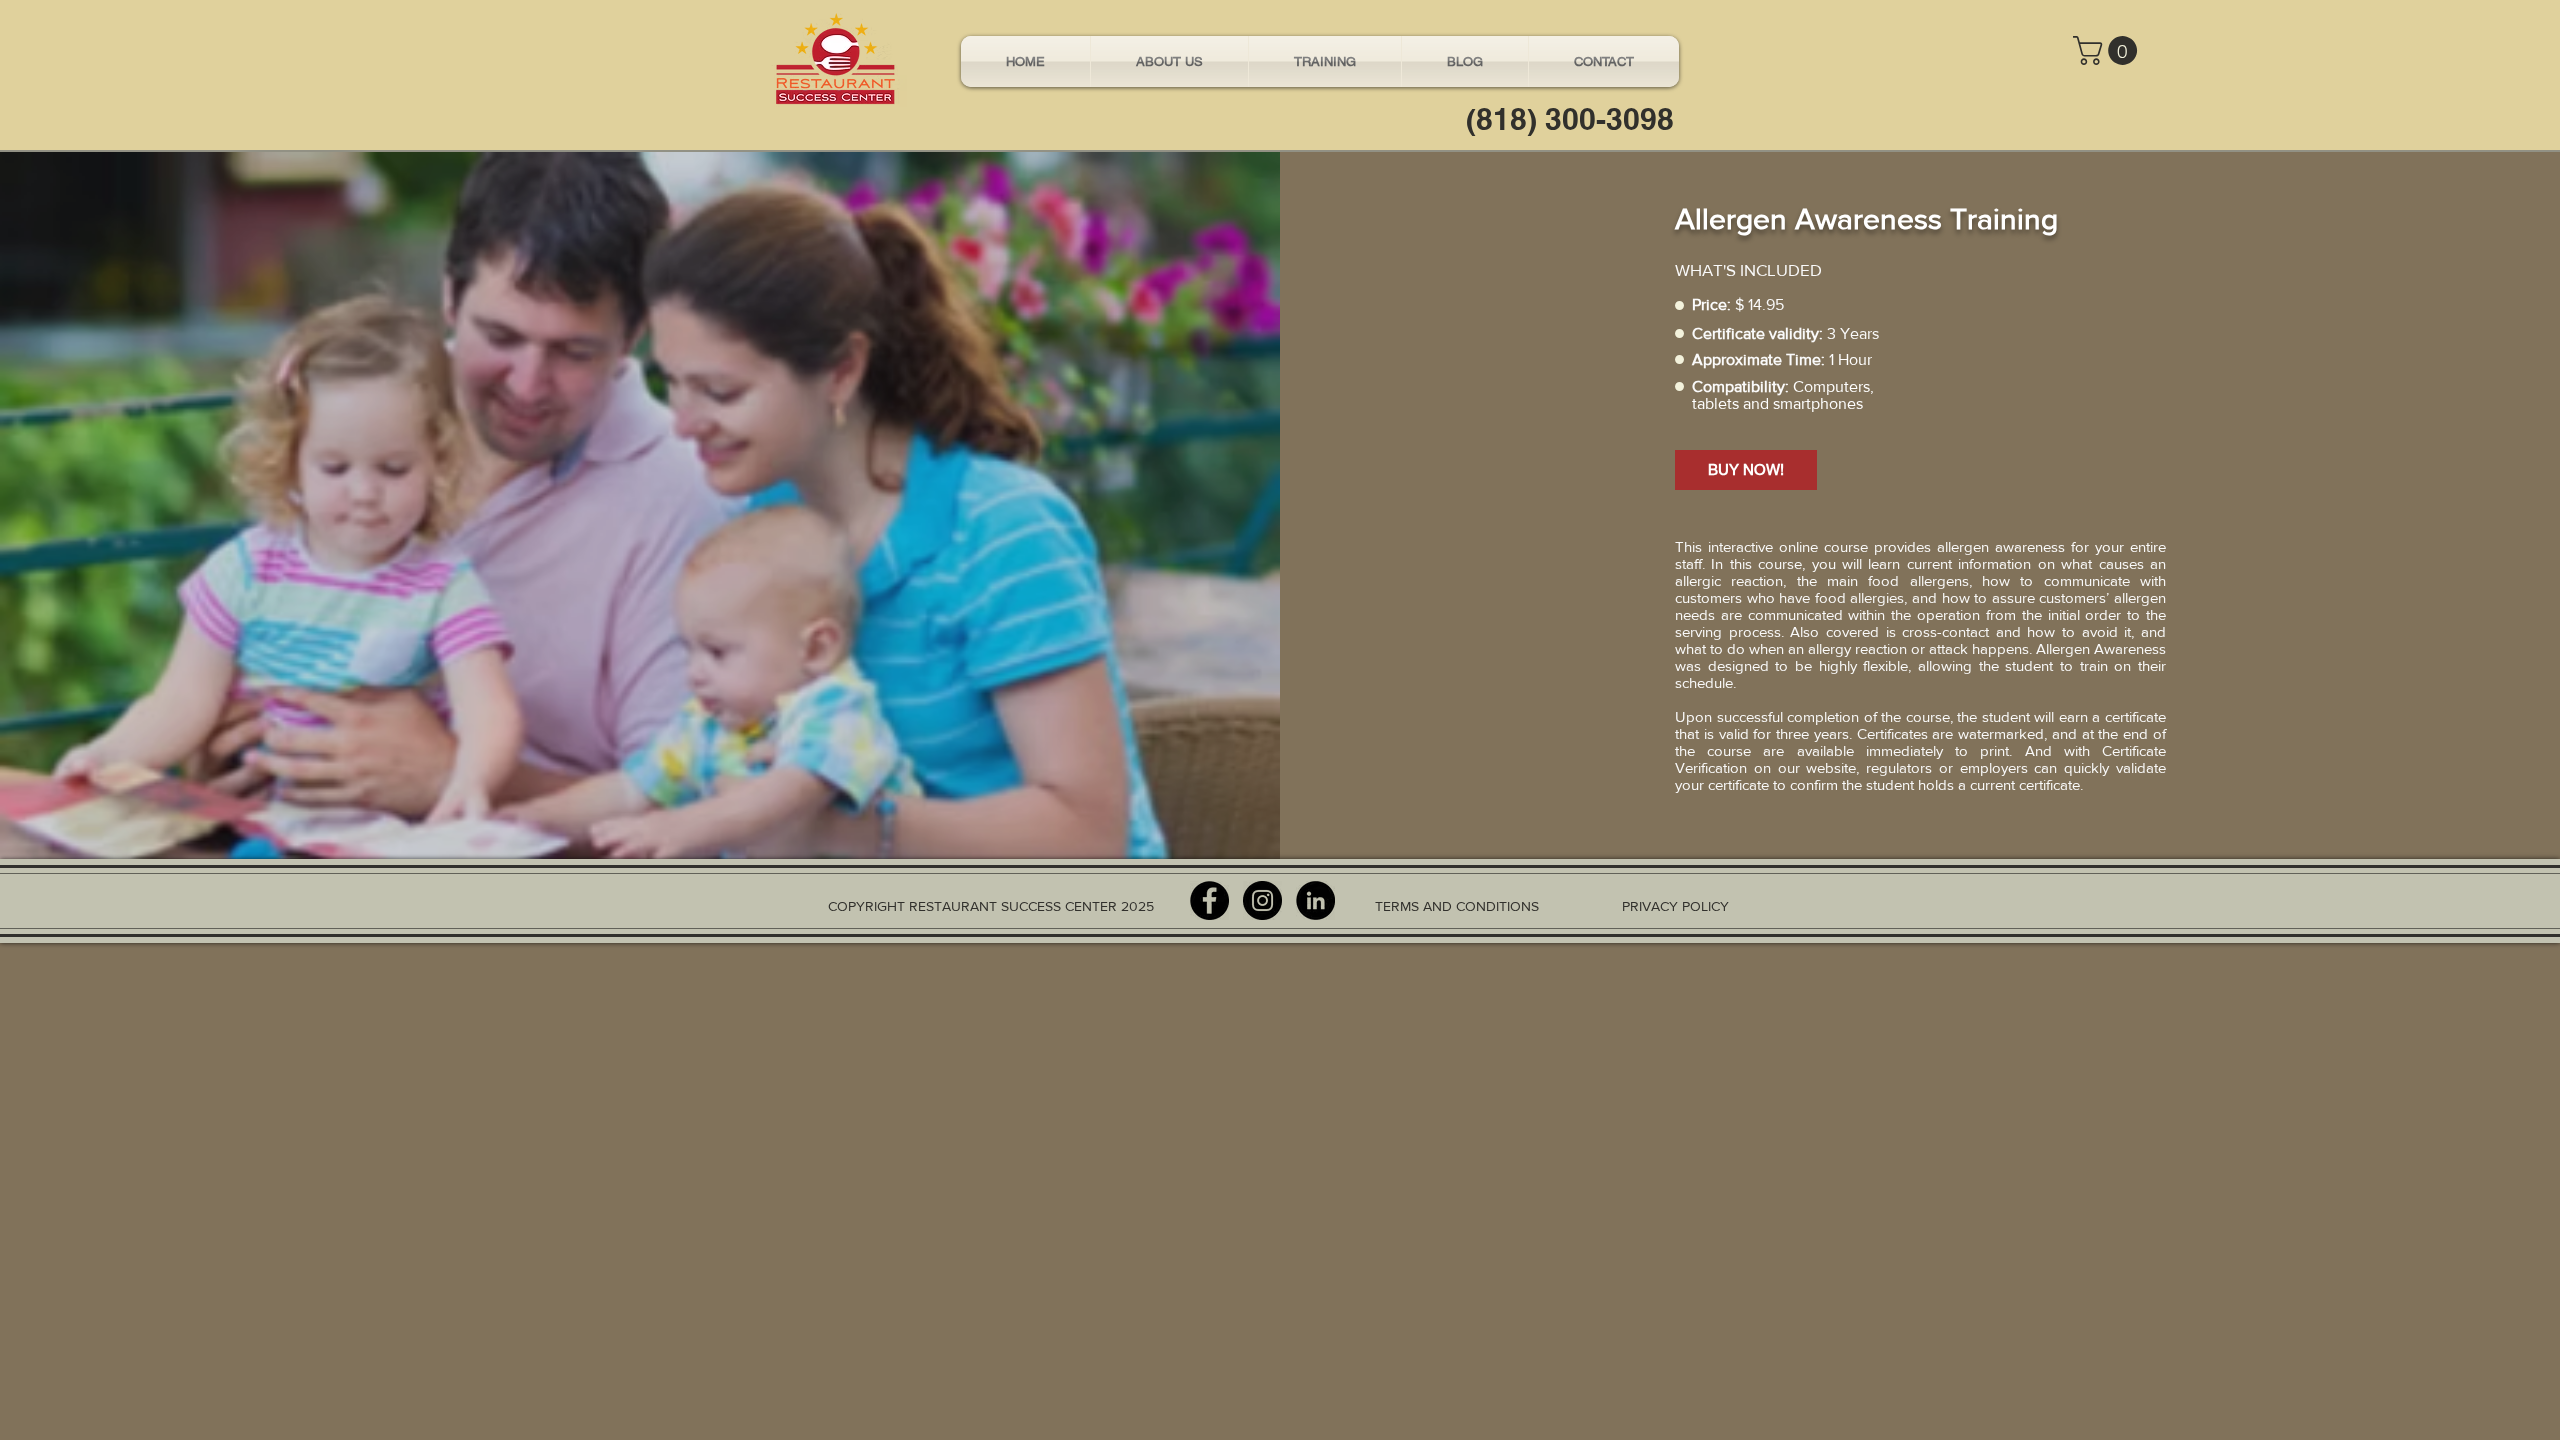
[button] (2108, 50)
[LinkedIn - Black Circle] (1315, 900)
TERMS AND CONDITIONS (1457, 906)
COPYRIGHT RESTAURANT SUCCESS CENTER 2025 (991, 906)
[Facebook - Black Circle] (1209, 900)
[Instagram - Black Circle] (1262, 900)
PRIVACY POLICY (1675, 906)
